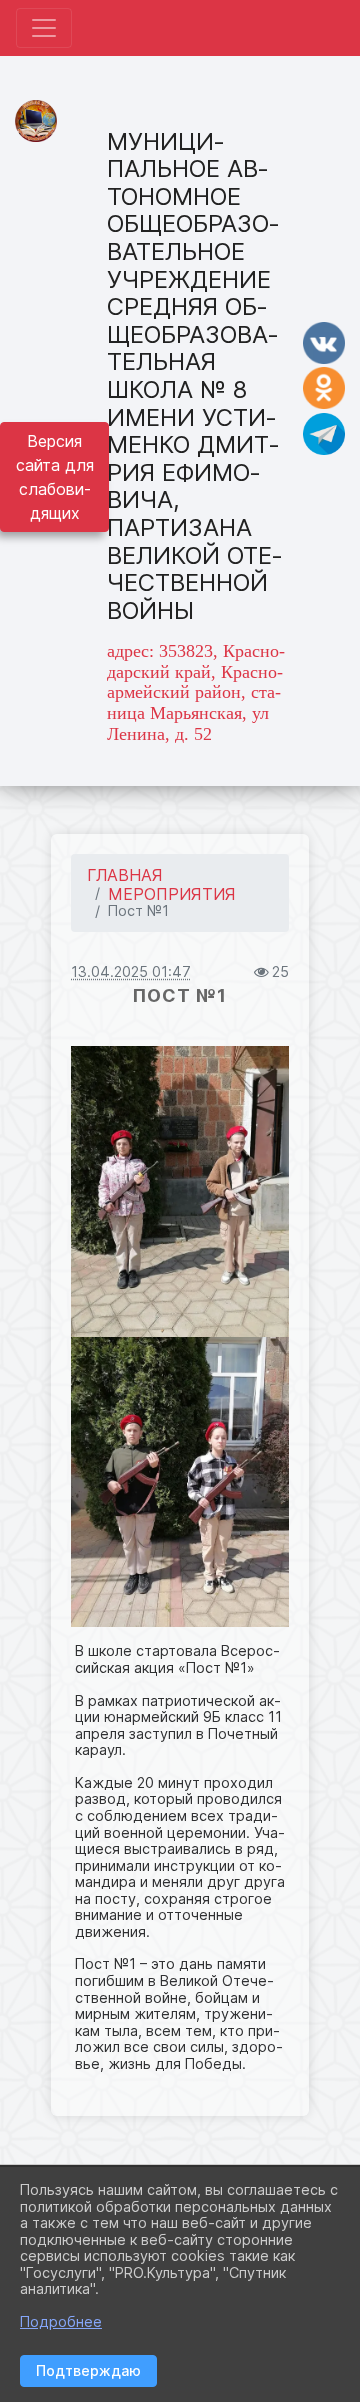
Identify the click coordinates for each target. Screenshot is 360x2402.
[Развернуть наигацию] (44, 28)
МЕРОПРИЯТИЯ (172, 894)
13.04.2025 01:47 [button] (131, 971)
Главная (125, 875)
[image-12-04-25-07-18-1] (180, 1191)
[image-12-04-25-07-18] (180, 1482)
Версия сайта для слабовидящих (55, 477)
